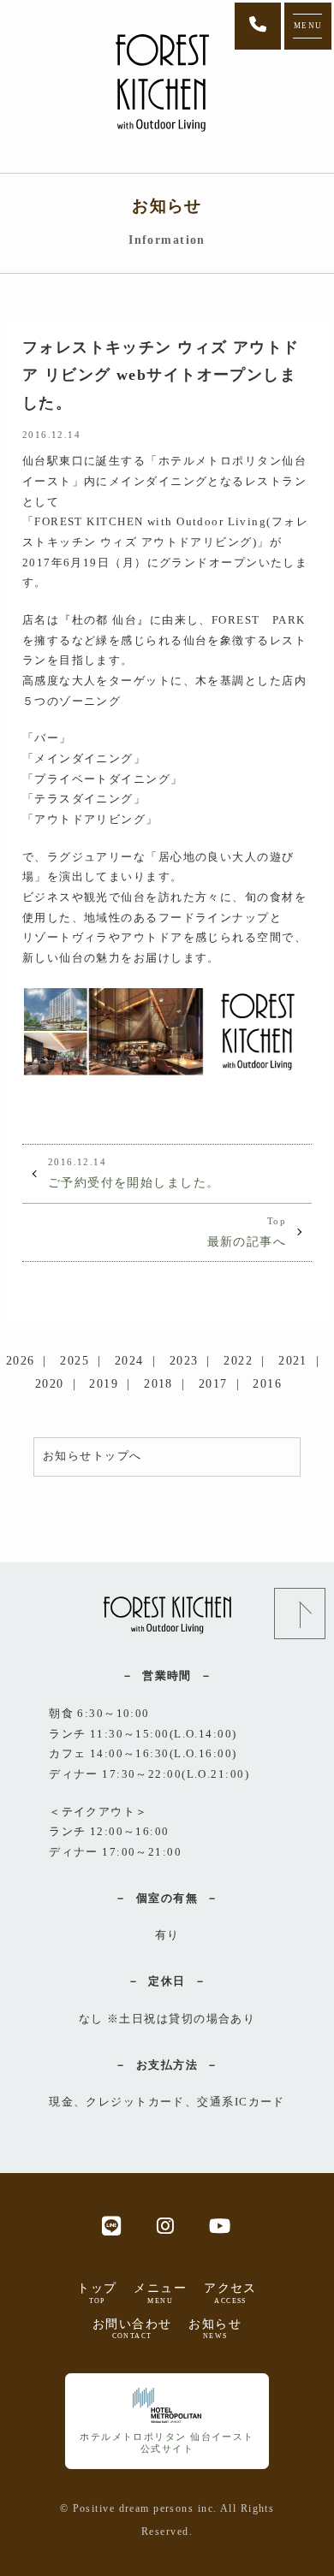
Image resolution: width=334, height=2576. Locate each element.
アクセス (230, 2293)
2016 (267, 1383)
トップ (97, 2293)
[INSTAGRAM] (166, 2225)
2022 (238, 1360)
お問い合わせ (132, 2329)
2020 (50, 1383)
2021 (293, 1360)
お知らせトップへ (92, 1456)
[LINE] (112, 2225)
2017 (213, 1383)
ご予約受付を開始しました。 (134, 1173)
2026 (21, 1360)
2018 (158, 1383)
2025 (75, 1360)
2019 (104, 1383)
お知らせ (215, 2329)
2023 (184, 1360)
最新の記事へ (247, 1232)
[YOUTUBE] (220, 2225)
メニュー (160, 2293)
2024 (129, 1360)
